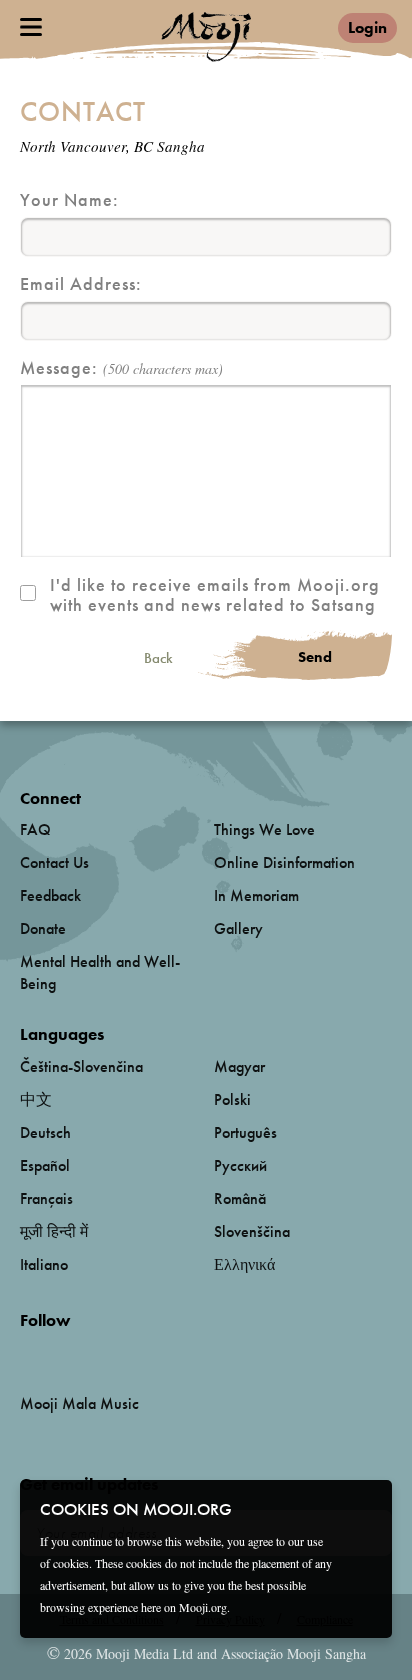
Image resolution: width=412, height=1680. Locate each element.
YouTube (63, 1353)
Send (315, 657)
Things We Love (264, 829)
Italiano (44, 1264)
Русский (240, 1165)
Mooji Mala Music (79, 1404)
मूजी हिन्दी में (54, 1231)
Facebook (25, 1353)
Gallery (238, 928)
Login (367, 27)
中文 (36, 1099)
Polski (232, 1099)
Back (158, 658)
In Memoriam (256, 895)
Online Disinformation (284, 862)
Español (45, 1165)
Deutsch (45, 1132)
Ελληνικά (244, 1264)
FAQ (35, 829)
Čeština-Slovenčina (81, 1066)
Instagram (105, 1353)
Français (46, 1198)
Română (240, 1198)
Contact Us (54, 862)
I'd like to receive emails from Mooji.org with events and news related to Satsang (215, 595)
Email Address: (81, 284)
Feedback (50, 895)
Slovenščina (252, 1231)
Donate (43, 928)
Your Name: (69, 200)
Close (364, 1508)
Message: (121, 368)
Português (245, 1132)
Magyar (239, 1066)
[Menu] (31, 27)
